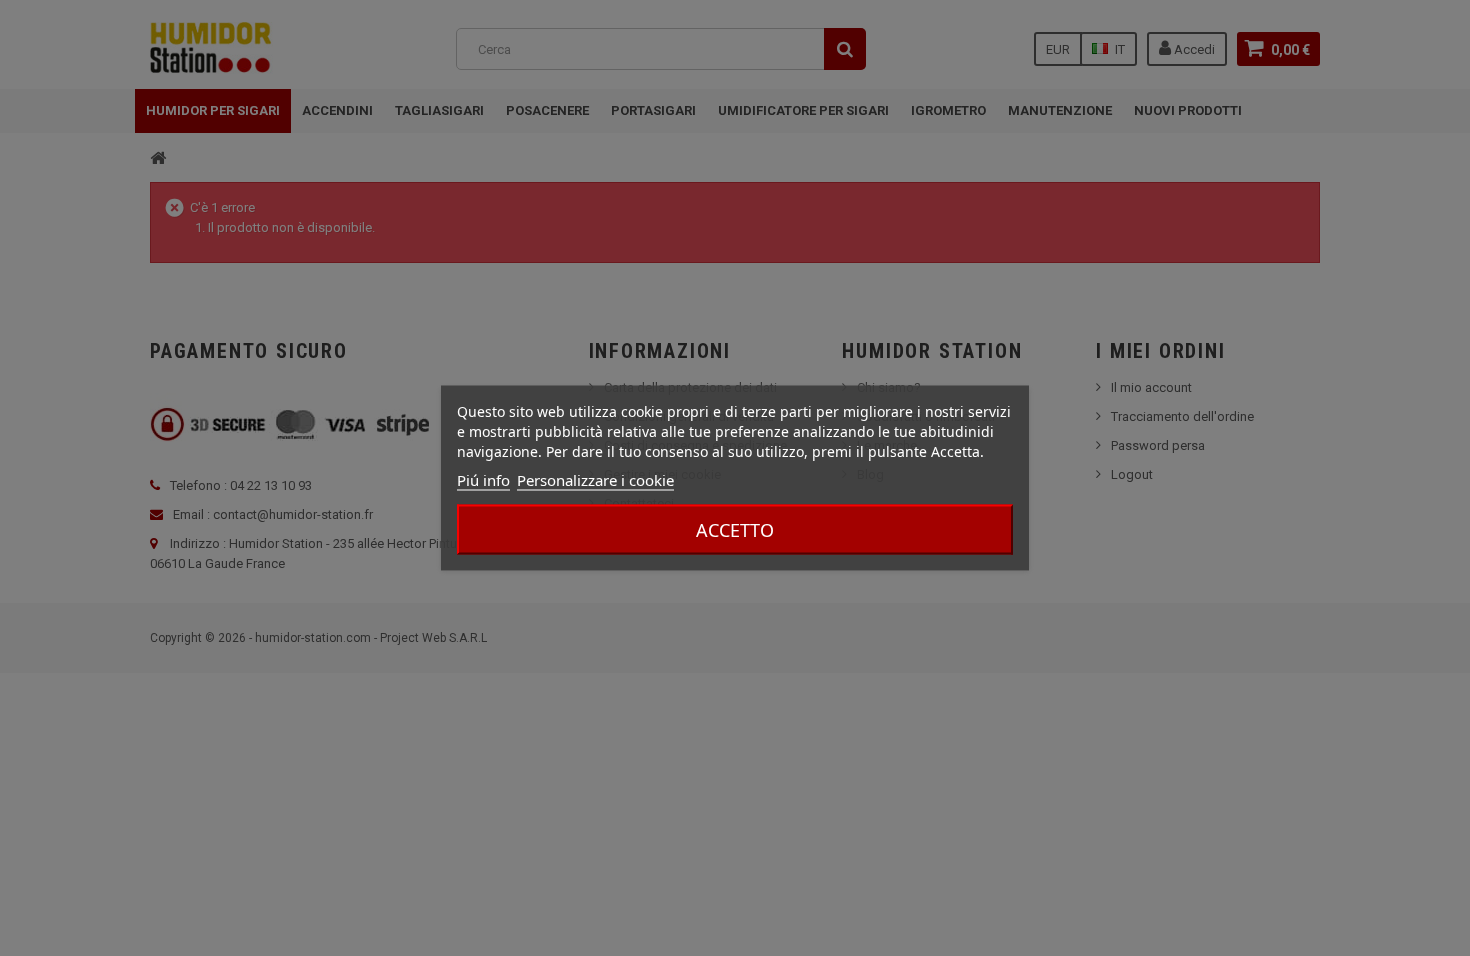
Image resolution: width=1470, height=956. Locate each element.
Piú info (483, 480)
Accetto (735, 530)
